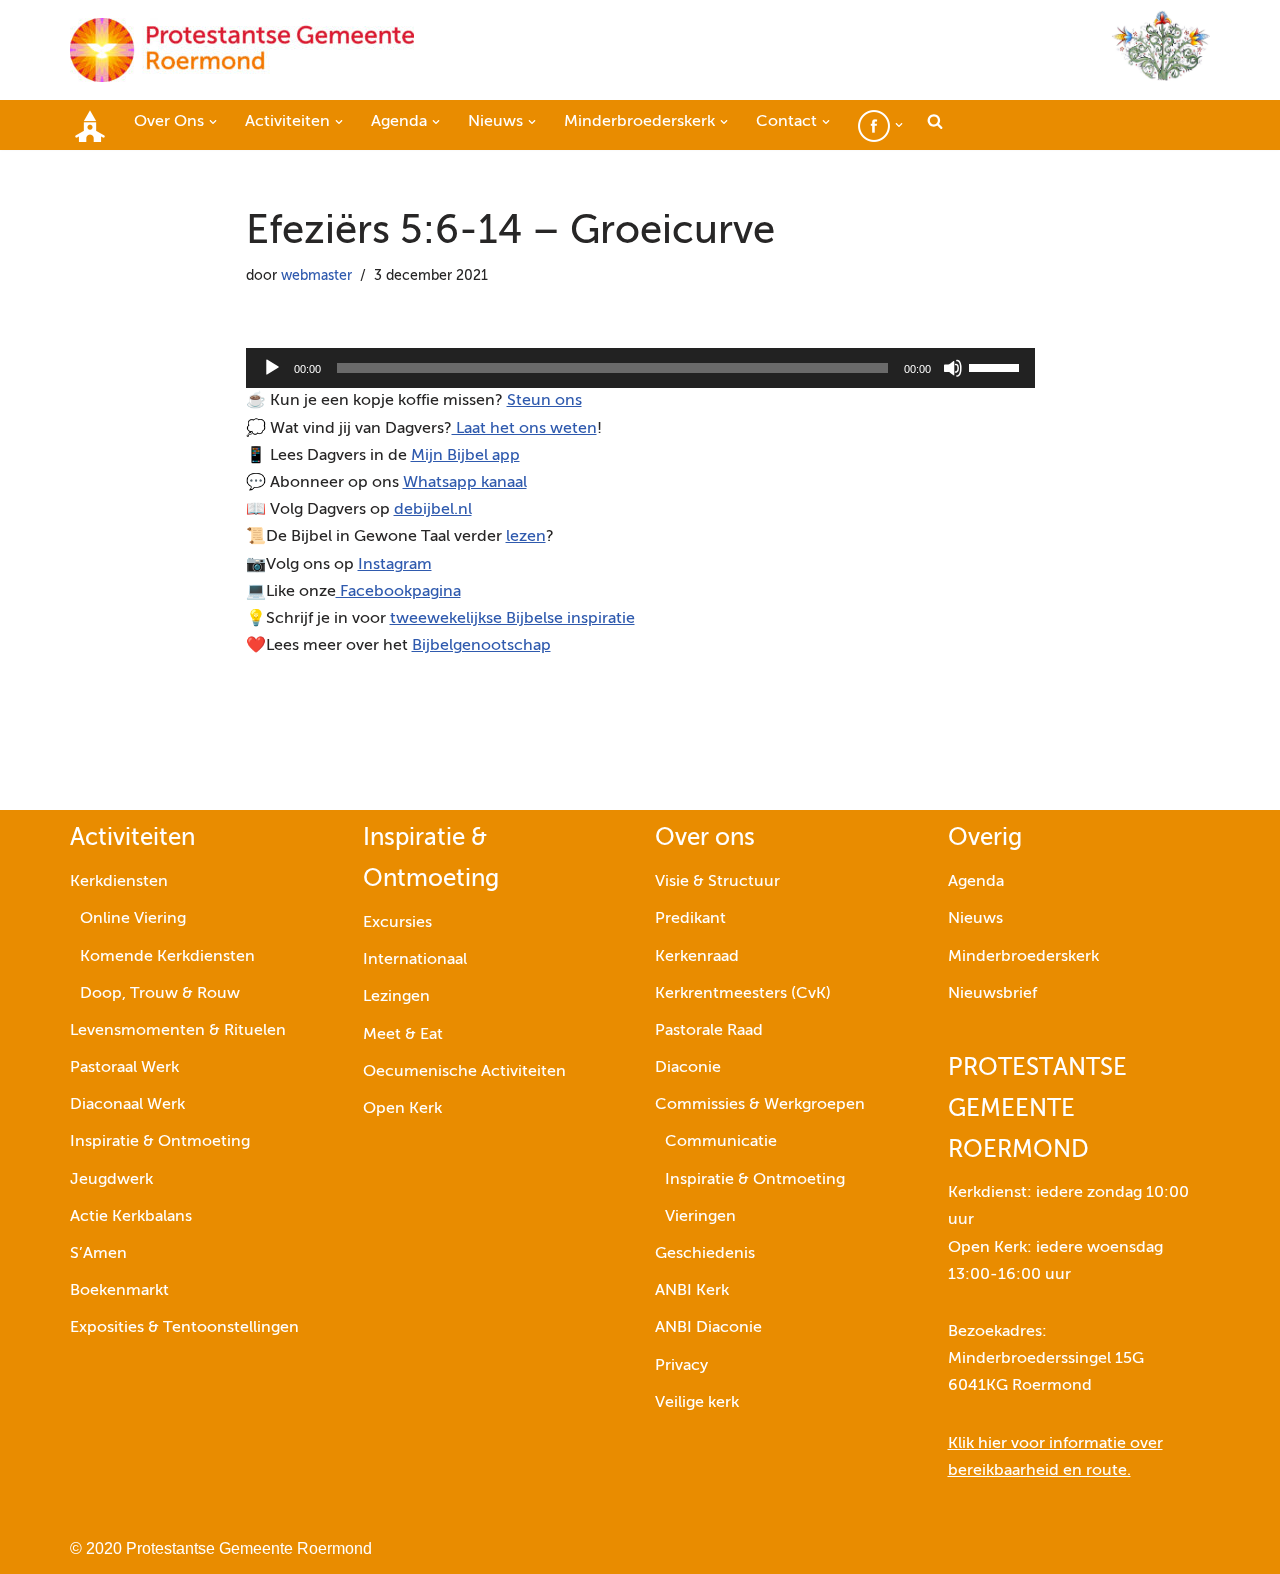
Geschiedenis (705, 1254)
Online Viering (133, 919)
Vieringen (700, 1217)
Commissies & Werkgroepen (760, 1105)
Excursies (397, 923)
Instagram (395, 565)
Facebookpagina (398, 592)
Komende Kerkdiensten (167, 957)
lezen (526, 537)
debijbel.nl (433, 510)
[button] (213, 122)
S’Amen (98, 1254)
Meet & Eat (403, 1035)
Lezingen (396, 997)
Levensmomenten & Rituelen (178, 1031)
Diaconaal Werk (127, 1105)
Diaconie (688, 1068)
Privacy (681, 1366)
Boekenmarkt (119, 1291)
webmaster (316, 276)
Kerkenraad (697, 957)
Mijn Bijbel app (465, 456)
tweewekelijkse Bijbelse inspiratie (512, 619)
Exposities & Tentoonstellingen (184, 1328)
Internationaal (415, 960)
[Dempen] (953, 368)
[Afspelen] (272, 368)
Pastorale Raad (709, 1031)
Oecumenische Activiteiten (464, 1072)
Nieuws (975, 919)
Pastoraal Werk (124, 1068)
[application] (640, 368)
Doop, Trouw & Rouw (160, 994)
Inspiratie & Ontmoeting (160, 1142)
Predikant (690, 919)
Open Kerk (402, 1109)
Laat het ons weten (524, 429)
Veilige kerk (697, 1403)
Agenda (976, 882)
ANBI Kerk (692, 1291)
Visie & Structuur (717, 882)
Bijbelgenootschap (481, 646)
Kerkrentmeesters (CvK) (743, 994)
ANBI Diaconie (708, 1328)
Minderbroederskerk (1023, 957)
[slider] (997, 366)
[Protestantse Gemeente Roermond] (242, 50)
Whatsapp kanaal (465, 483)
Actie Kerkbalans (131, 1217)
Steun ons (544, 401)
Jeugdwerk (111, 1180)
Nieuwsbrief (992, 994)
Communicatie (721, 1142)
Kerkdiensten (119, 882)
